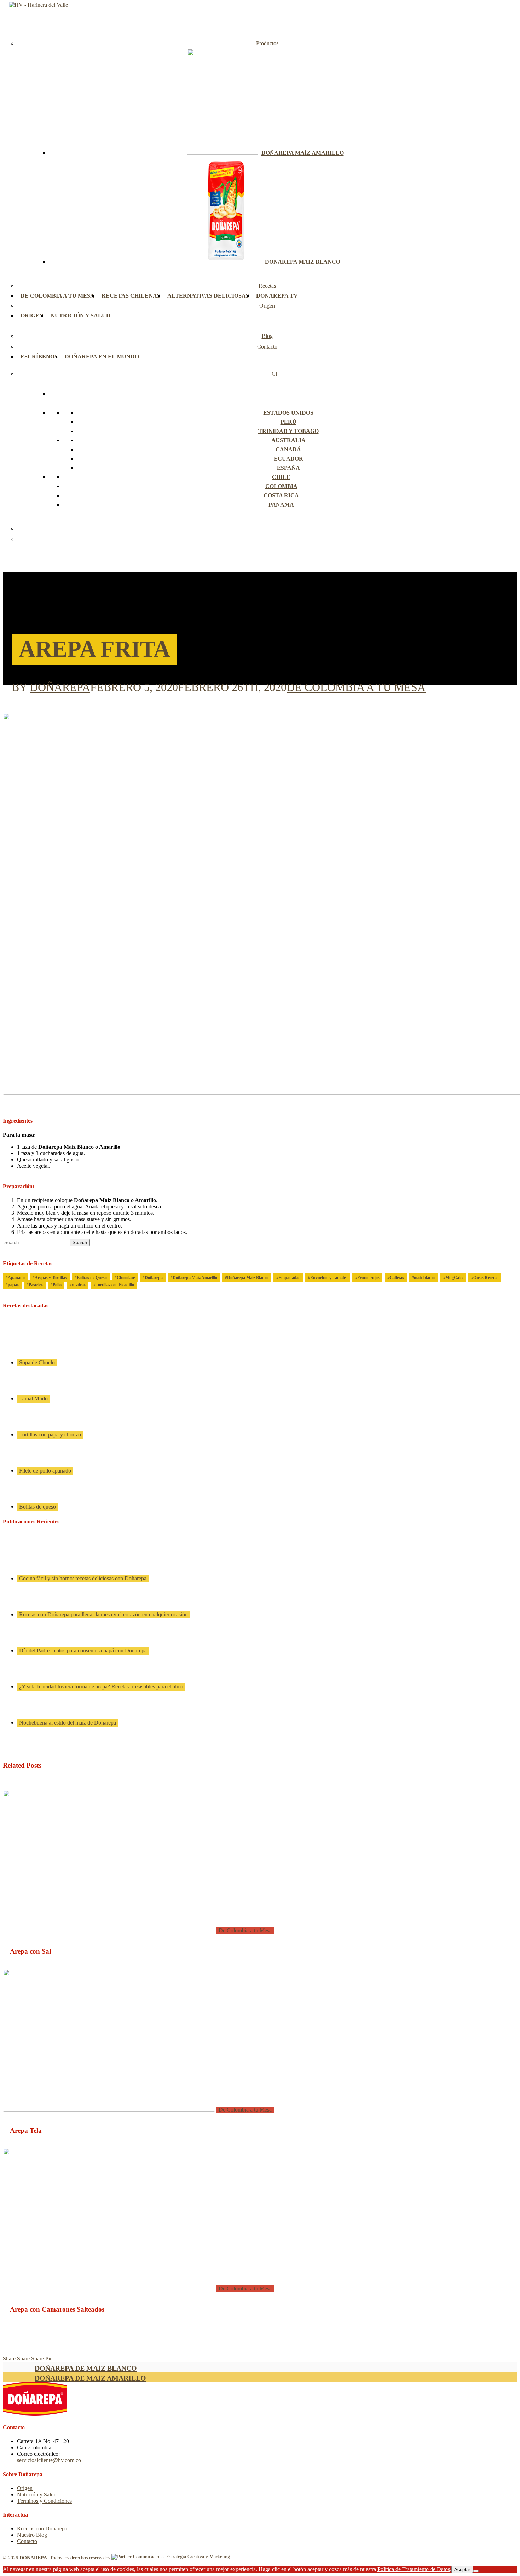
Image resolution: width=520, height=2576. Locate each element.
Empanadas (289, 1278)
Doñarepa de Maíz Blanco (86, 2368)
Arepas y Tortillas (51, 1278)
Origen (25, 2488)
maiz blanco (425, 1278)
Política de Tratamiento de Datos (414, 2569)
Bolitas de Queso (92, 1278)
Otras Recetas (486, 1278)
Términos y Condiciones (44, 2501)
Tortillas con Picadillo (115, 1285)
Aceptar (462, 2569)
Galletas (397, 1278)
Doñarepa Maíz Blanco (248, 1278)
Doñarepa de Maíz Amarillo (90, 2378)
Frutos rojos (368, 1278)
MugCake (454, 1278)
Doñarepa (60, 687)
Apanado (16, 1278)
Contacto (27, 2541)
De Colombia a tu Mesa (356, 687)
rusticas (79, 1285)
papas (13, 1285)
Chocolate (126, 1278)
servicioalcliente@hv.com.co (49, 2460)
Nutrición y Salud (37, 2495)
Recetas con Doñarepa (42, 2528)
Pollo (57, 1285)
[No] (476, 2571)
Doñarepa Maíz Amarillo (195, 1278)
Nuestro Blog (32, 2535)
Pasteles (36, 1285)
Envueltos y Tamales (329, 1278)
